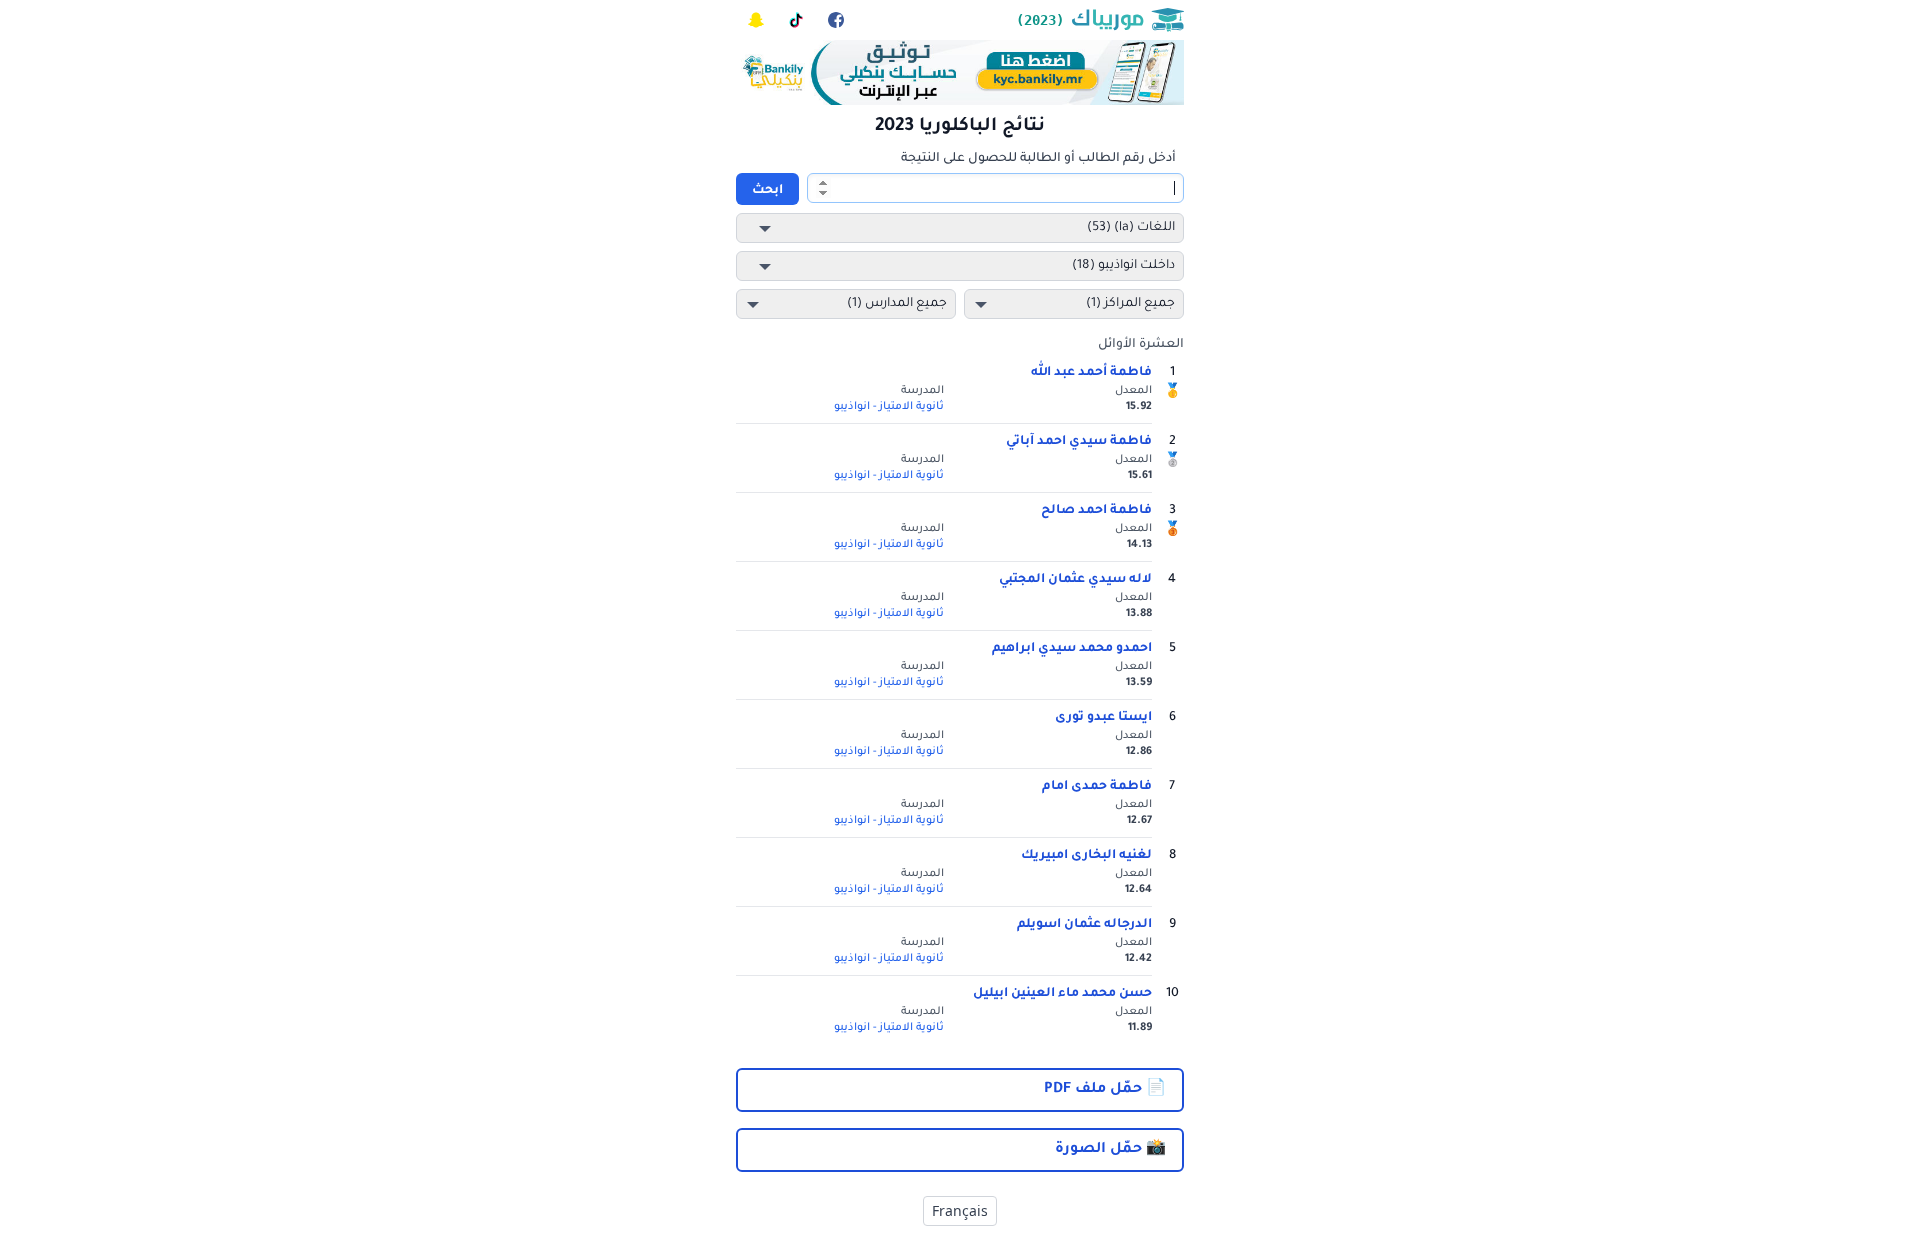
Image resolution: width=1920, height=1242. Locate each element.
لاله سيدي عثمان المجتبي (1075, 580)
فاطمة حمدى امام (1097, 787)
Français (960, 1210)
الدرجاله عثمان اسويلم (1084, 925)
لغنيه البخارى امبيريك (1086, 856)
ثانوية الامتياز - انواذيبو (889, 407)
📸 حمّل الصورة (1110, 1150)
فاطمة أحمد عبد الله (1091, 373)
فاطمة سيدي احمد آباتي (1079, 442)
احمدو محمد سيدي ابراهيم (1072, 649)
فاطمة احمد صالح (1096, 511)
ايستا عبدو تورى (1103, 718)
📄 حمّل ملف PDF (1105, 1090)
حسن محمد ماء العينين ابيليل (1062, 994)
